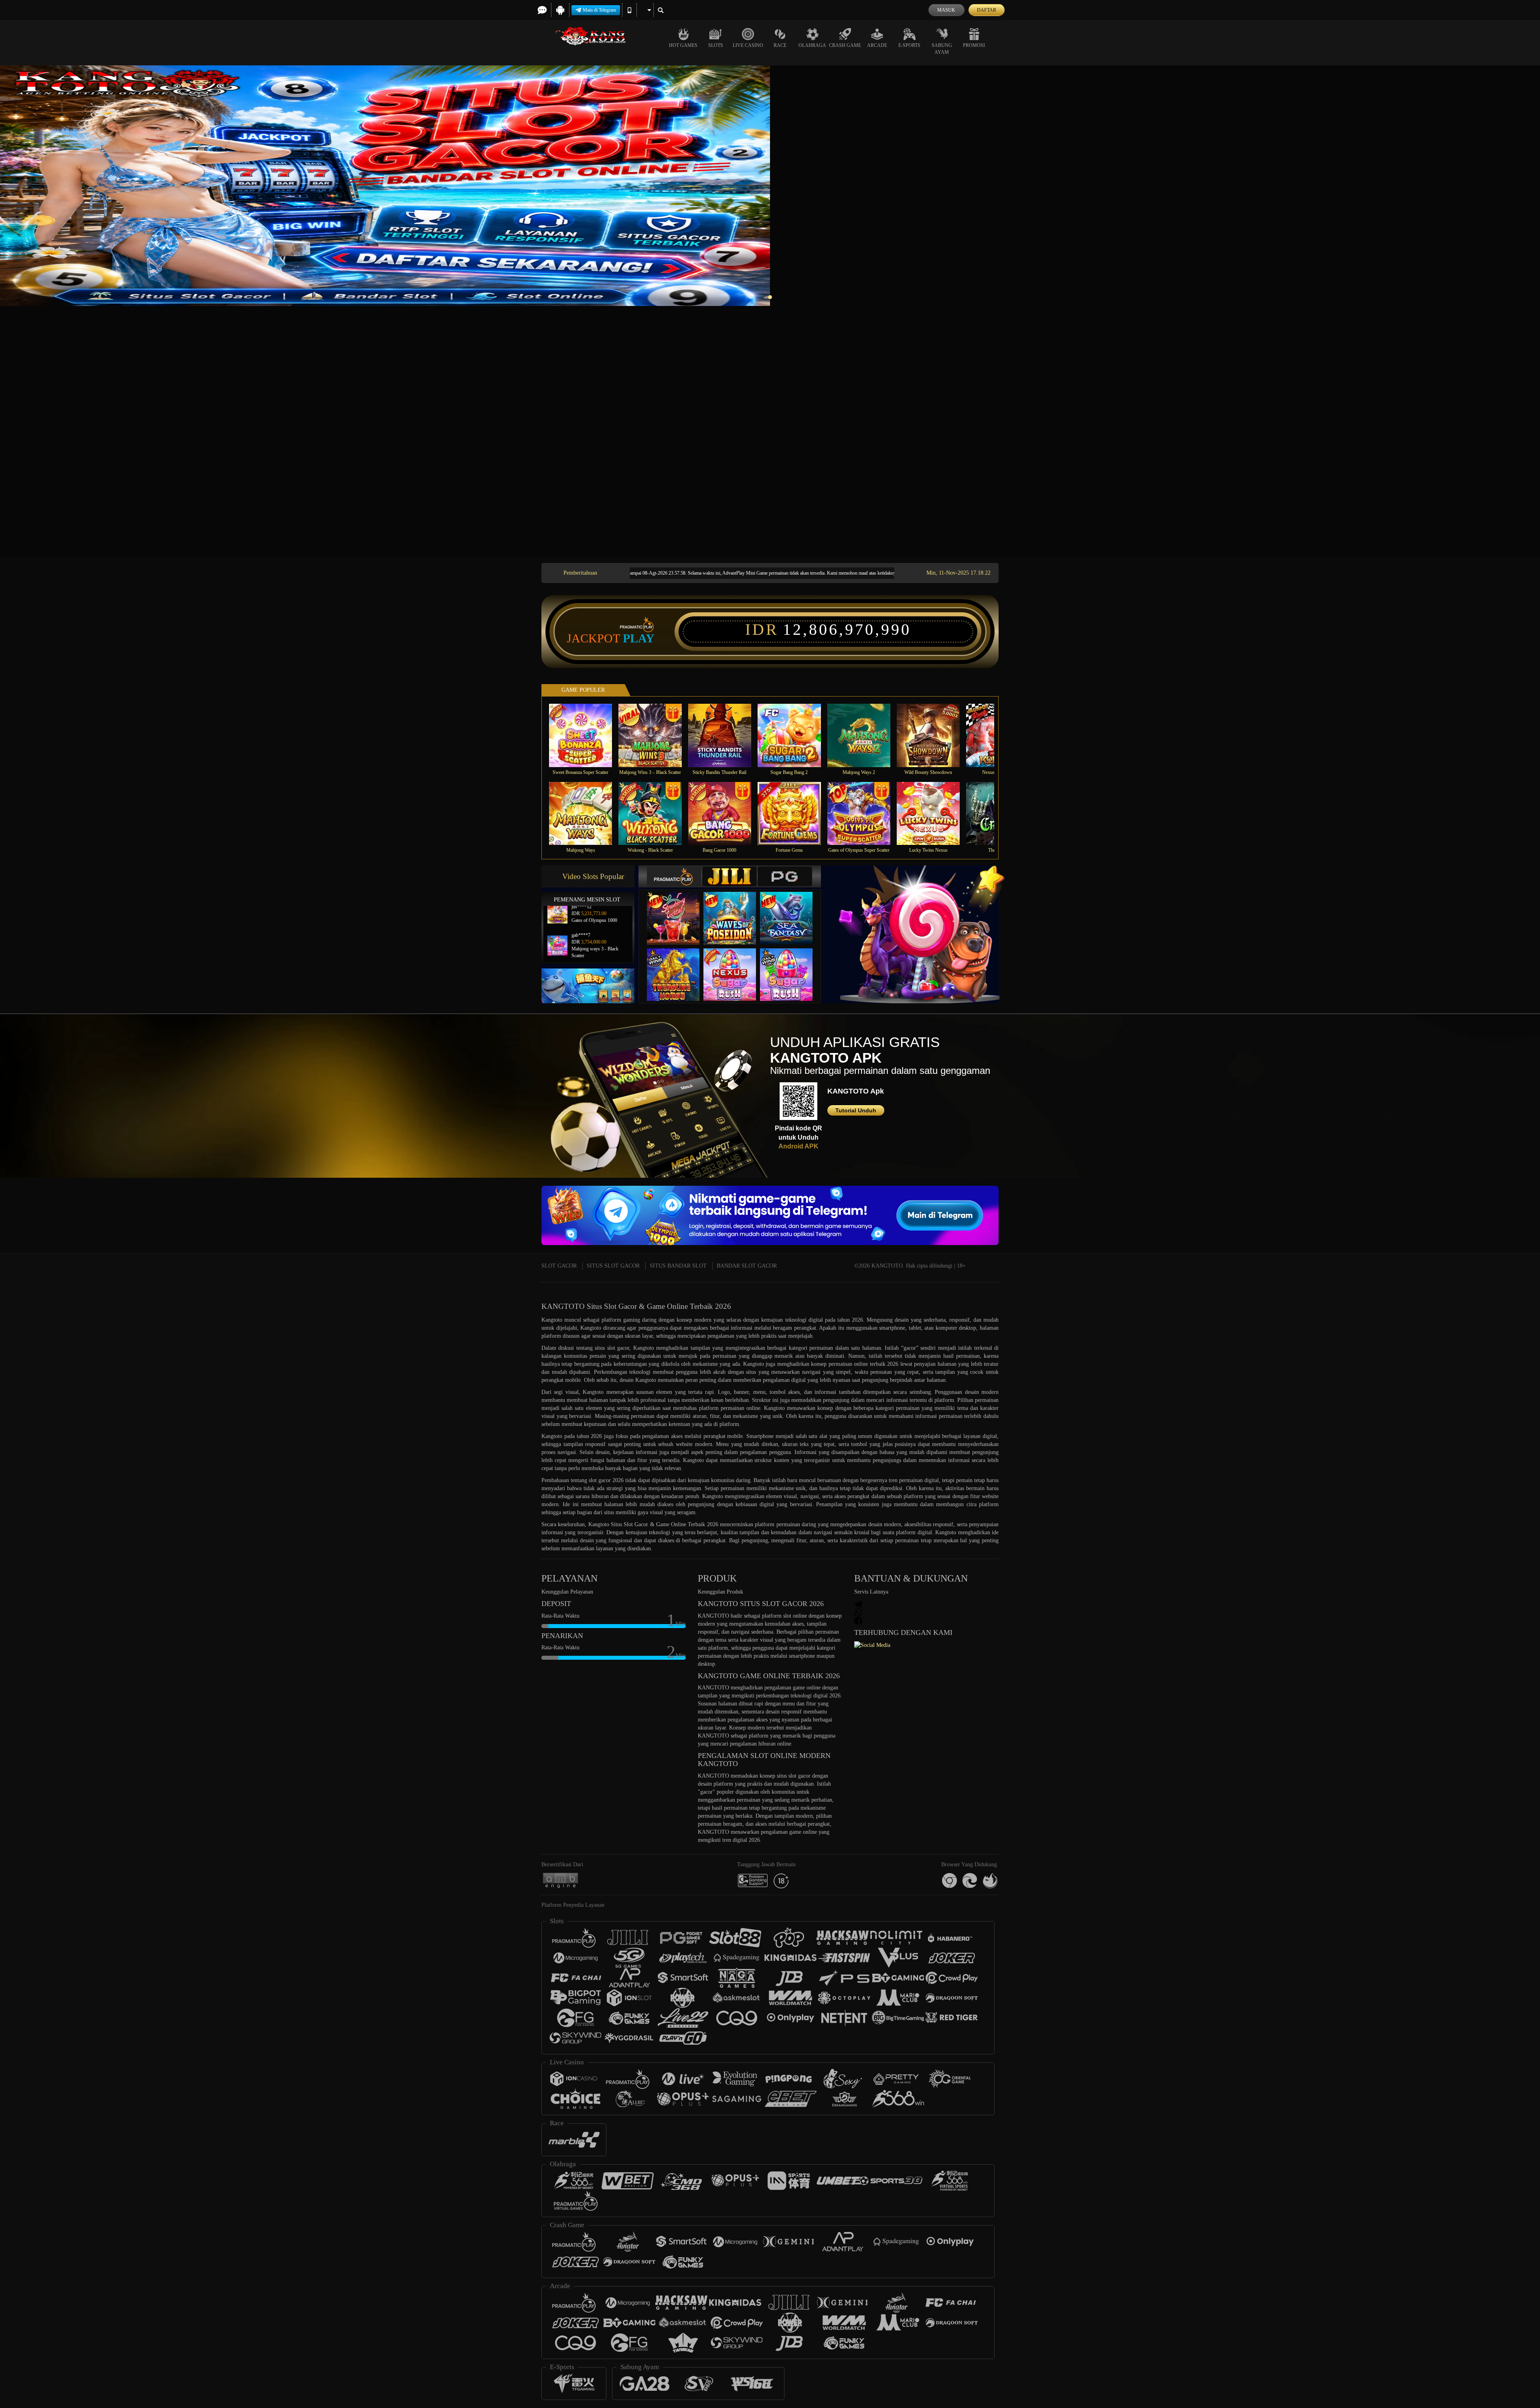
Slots (716, 45)
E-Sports (909, 45)
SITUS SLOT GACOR (613, 1266)
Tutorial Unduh (856, 1110)
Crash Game (845, 45)
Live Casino (748, 45)
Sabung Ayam (942, 49)
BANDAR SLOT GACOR (747, 1266)
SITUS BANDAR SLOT (678, 1266)
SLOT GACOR (559, 1266)
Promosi (974, 45)
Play (639, 638)
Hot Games (683, 45)
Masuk (946, 10)
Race (780, 45)
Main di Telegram (599, 10)
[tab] (674, 876)
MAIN (586, 735)
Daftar (987, 10)
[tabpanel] (770, 186)
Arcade (877, 45)
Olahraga (812, 45)
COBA (678, 910)
